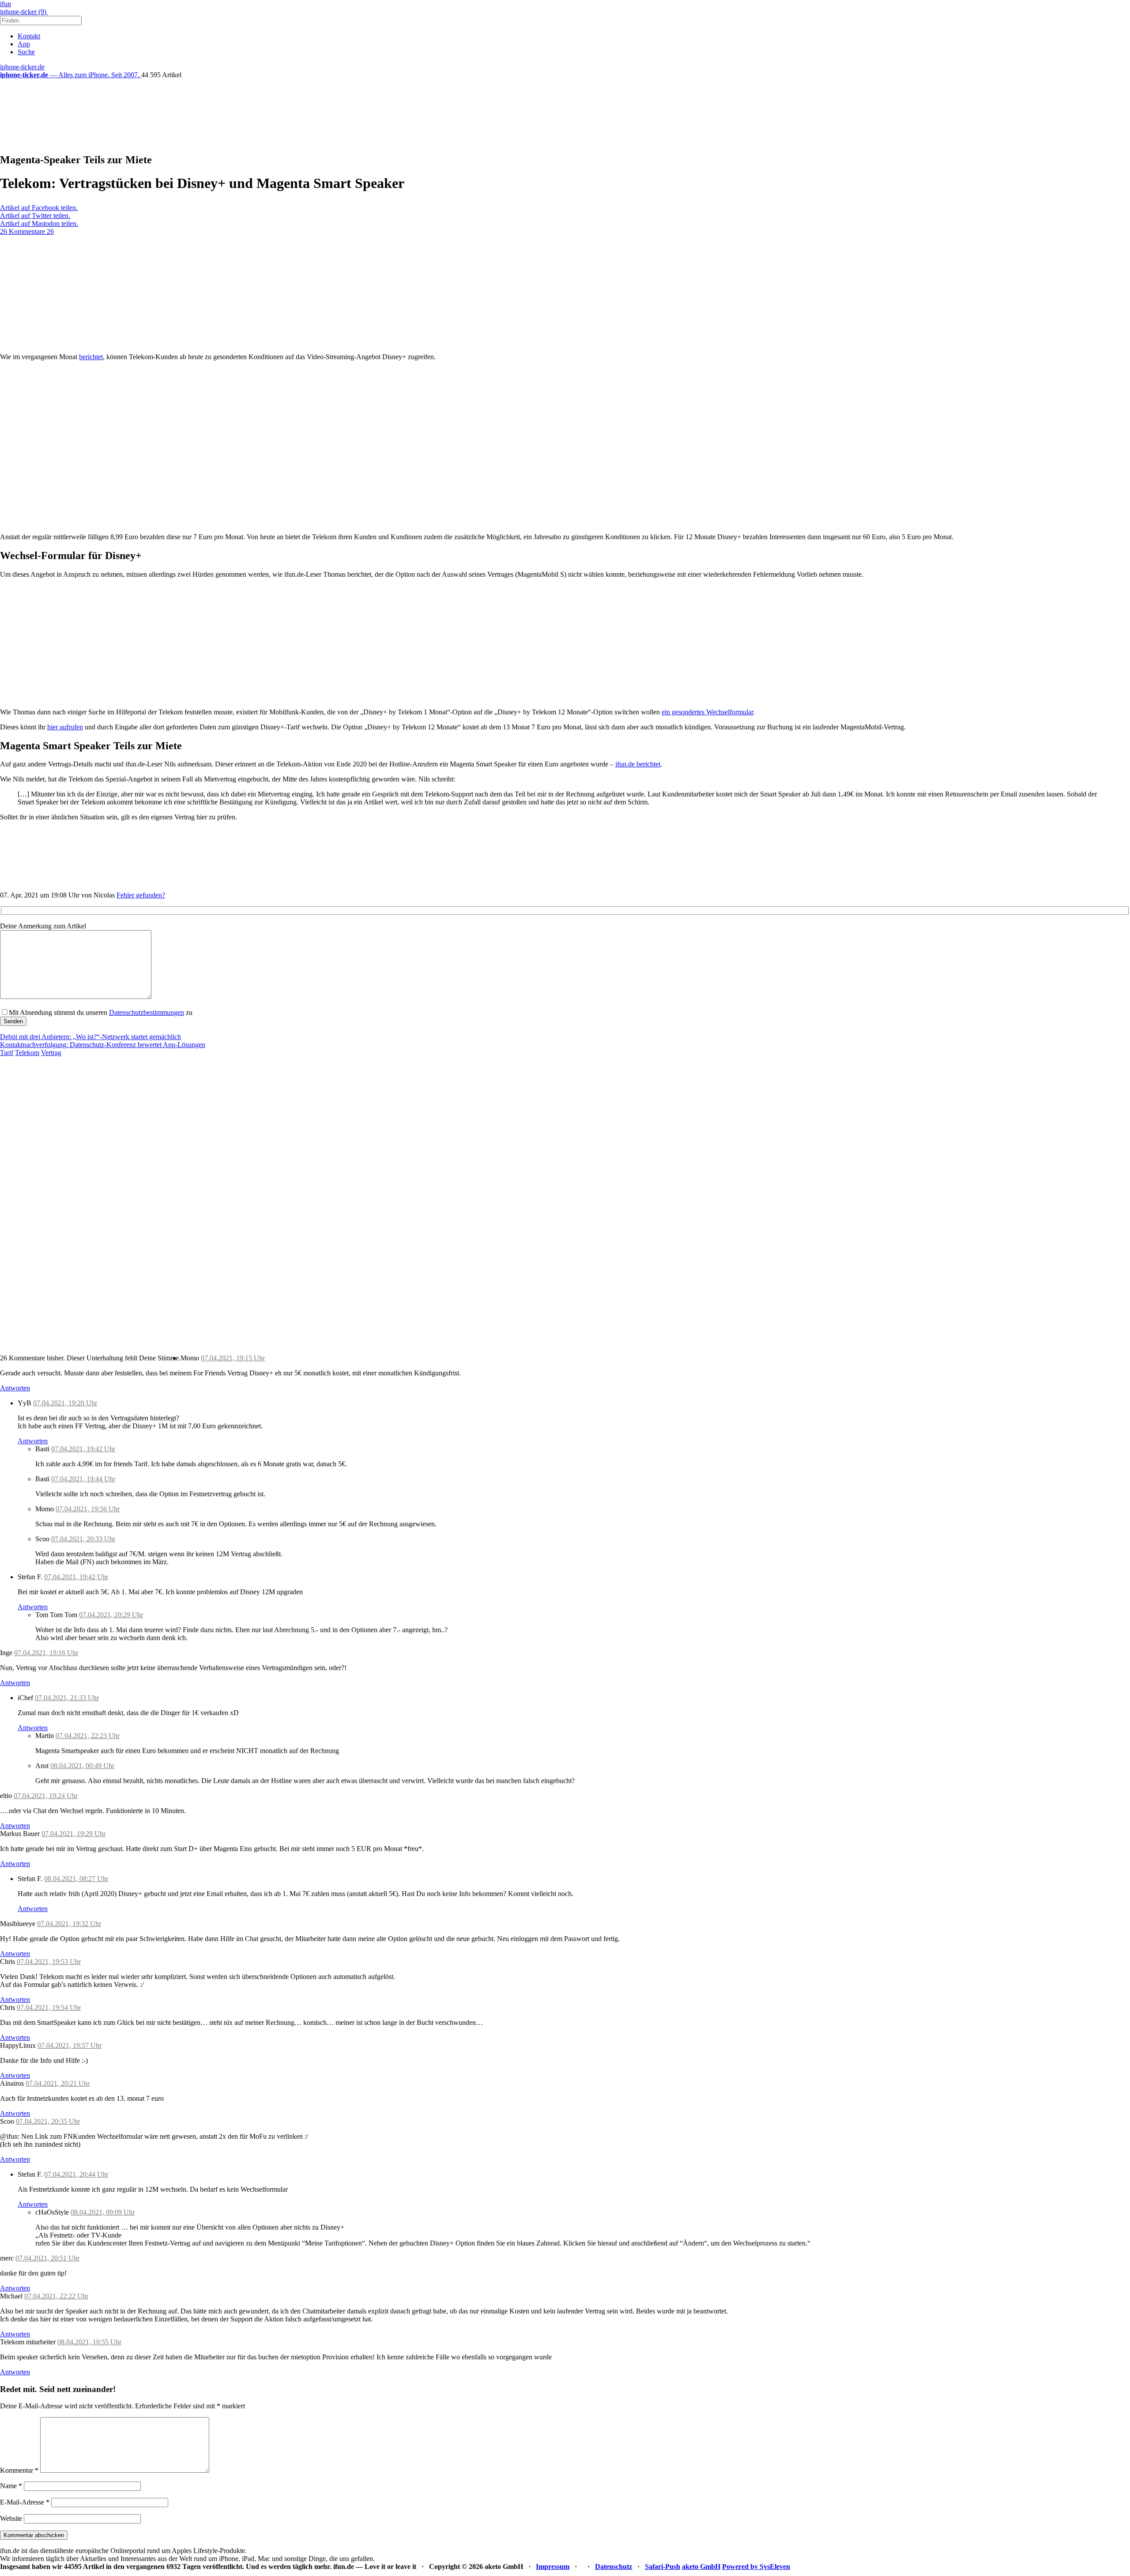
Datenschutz (614, 2567)
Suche (26, 52)
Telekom (27, 1053)
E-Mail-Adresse (25, 2502)
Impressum (553, 2567)
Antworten (15, 1388)
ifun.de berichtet (638, 764)
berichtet (91, 357)
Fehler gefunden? (141, 895)
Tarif (7, 1053)
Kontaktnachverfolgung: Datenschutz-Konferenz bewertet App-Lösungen (103, 1045)
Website (11, 2518)
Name (11, 2486)
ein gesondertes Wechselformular (707, 712)
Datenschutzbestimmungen (147, 1012)
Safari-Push (663, 2567)
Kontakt (29, 36)
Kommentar (19, 2470)
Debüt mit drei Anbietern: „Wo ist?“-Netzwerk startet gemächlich (90, 1037)
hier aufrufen (65, 727)
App (24, 44)
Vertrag (51, 1053)
